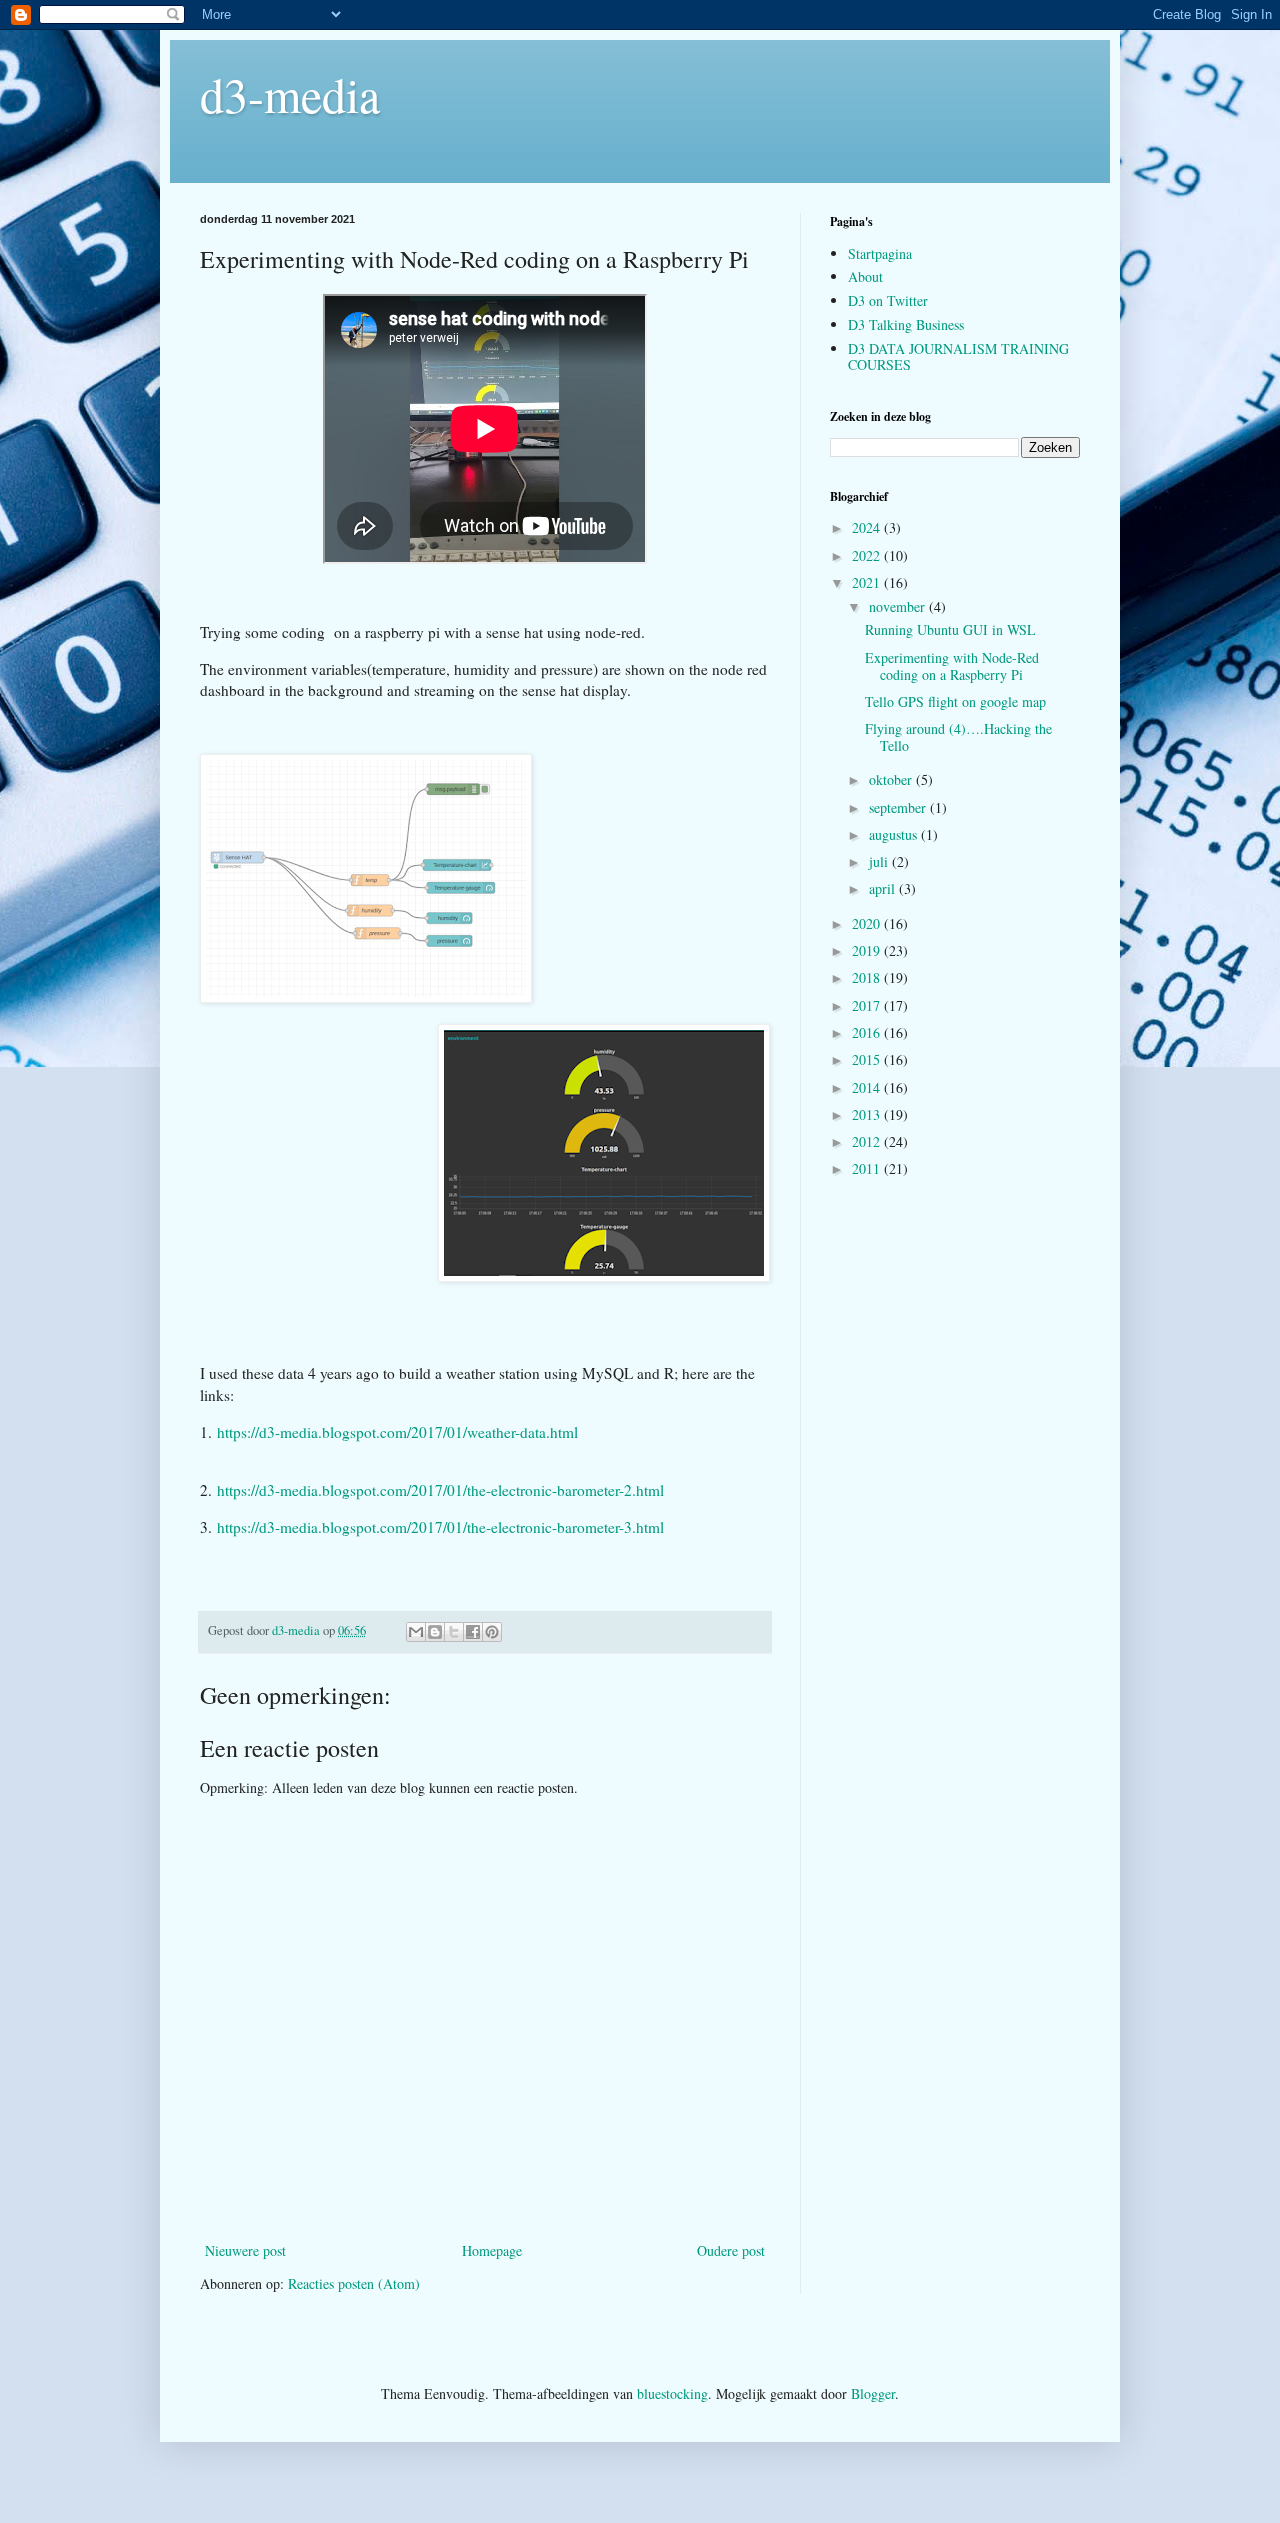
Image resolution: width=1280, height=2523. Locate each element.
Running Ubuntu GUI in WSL (950, 629)
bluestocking (672, 2393)
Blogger (873, 2393)
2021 (868, 582)
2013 (868, 1114)
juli (880, 861)
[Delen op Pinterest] (492, 1632)
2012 (868, 1141)
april (884, 888)
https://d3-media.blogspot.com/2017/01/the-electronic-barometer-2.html (440, 1490)
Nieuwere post (245, 2250)
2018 (868, 977)
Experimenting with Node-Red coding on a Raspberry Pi (952, 666)
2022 (868, 555)
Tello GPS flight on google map (955, 701)
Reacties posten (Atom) (354, 2283)
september (899, 807)
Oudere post (731, 2250)
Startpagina (880, 253)
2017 (868, 1005)
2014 (868, 1087)
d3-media (290, 94)
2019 (868, 950)
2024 (868, 527)
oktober (892, 779)
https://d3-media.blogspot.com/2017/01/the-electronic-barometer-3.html (440, 1527)
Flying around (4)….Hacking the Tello (958, 737)
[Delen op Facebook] (473, 1632)
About (865, 276)
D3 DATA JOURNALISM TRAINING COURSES (958, 357)
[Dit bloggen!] (435, 1632)
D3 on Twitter (888, 300)
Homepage (492, 2250)
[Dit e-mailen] (416, 1632)
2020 (868, 923)
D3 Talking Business (906, 324)
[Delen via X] (454, 1632)
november (899, 606)
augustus (895, 834)
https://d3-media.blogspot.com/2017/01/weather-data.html (397, 1432)
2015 (868, 1059)
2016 (868, 1032)
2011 (868, 1168)
